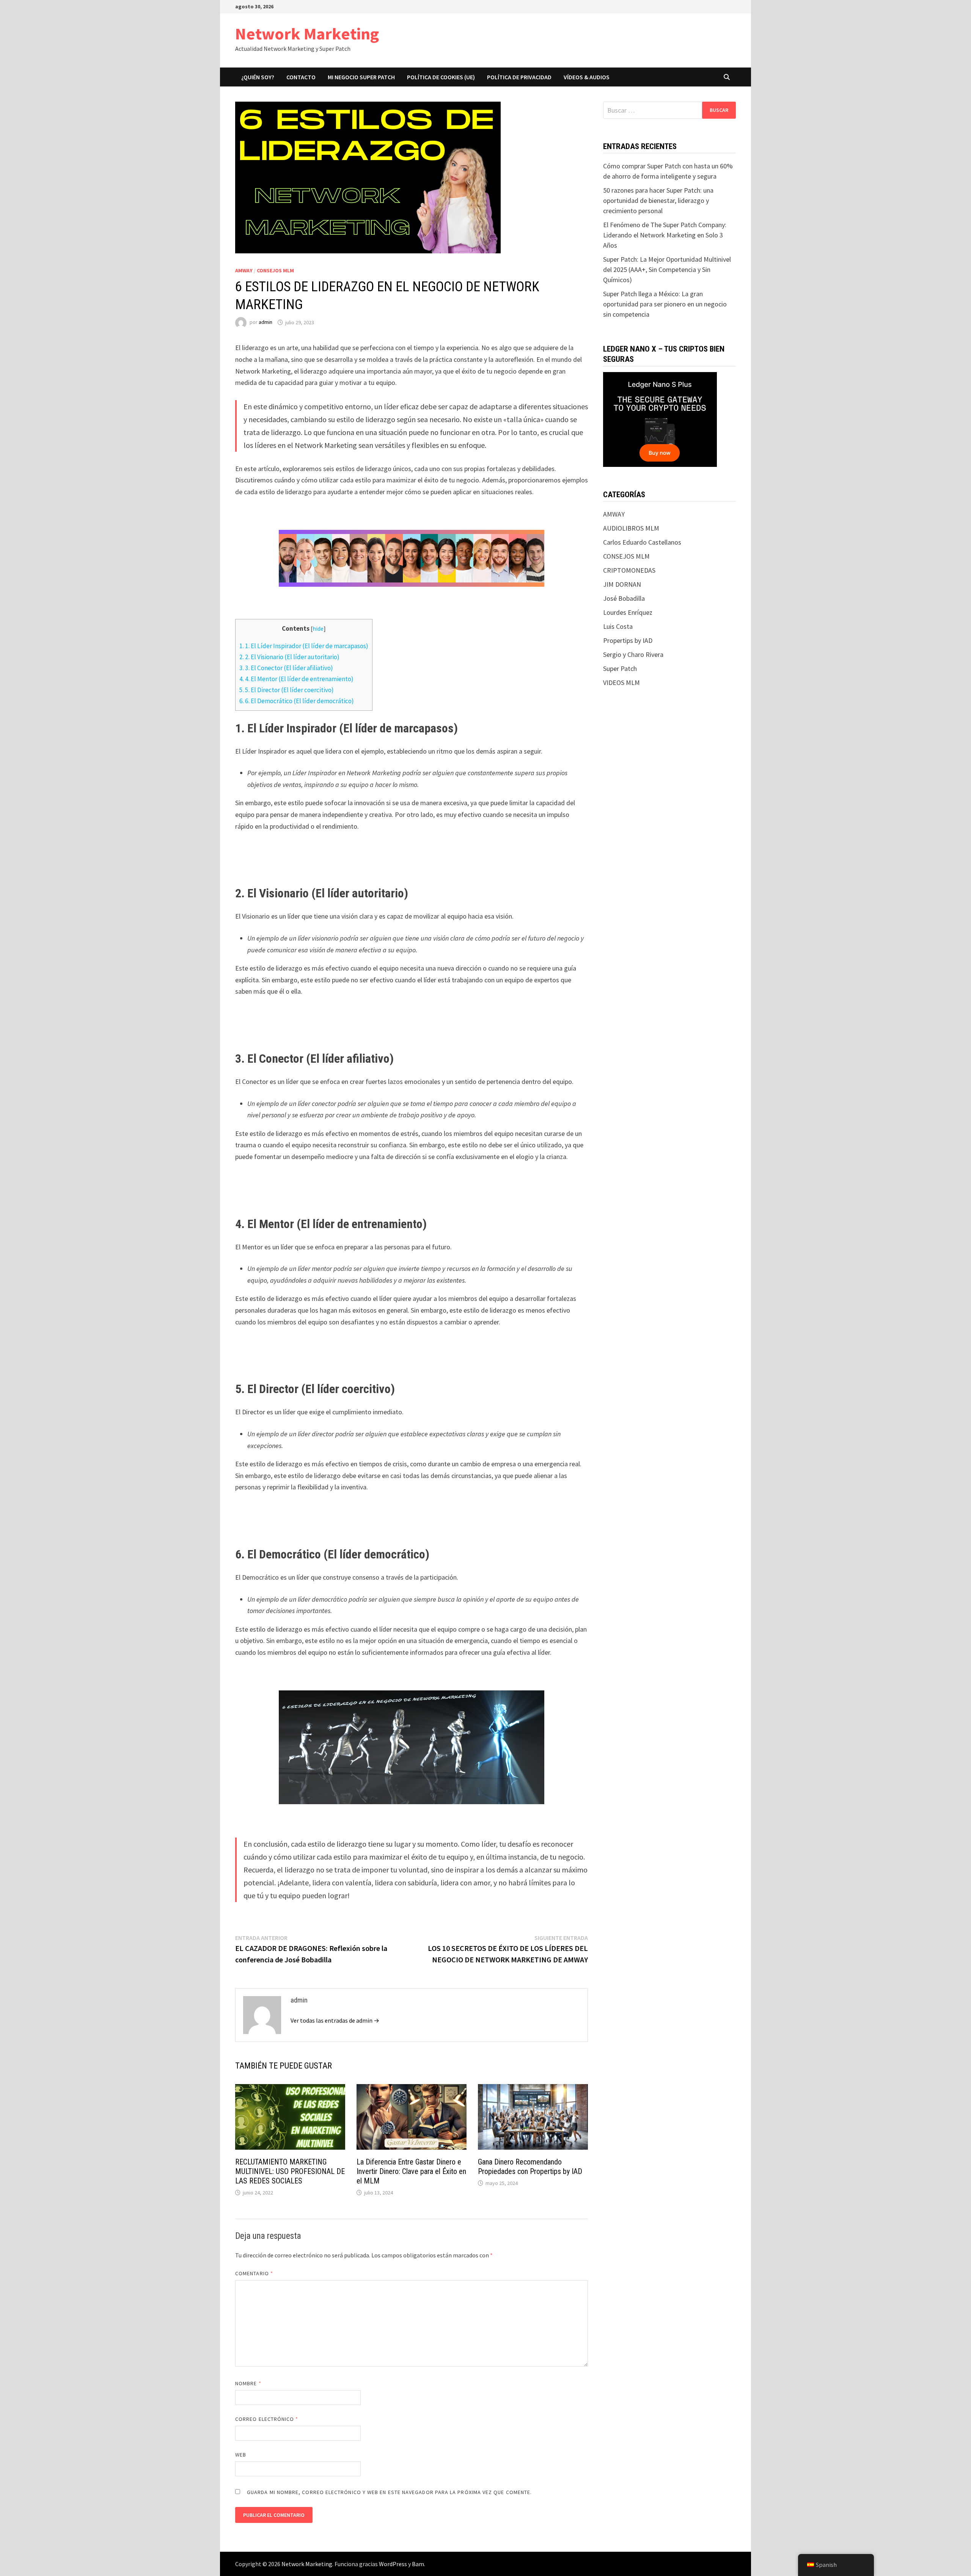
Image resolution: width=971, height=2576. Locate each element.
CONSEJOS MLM (275, 270)
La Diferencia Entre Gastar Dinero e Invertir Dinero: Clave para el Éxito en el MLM (411, 2171)
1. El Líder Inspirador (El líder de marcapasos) (304, 646)
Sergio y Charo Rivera (633, 654)
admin (266, 322)
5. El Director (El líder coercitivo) (287, 690)
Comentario (254, 2273)
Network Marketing (307, 34)
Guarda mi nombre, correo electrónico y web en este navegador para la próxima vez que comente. (389, 2492)
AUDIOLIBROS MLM (631, 528)
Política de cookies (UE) (441, 77)
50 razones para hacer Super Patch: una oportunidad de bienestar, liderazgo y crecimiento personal (658, 200)
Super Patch (620, 668)
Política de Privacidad (519, 77)
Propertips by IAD (628, 640)
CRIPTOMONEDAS (629, 570)
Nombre (248, 2383)
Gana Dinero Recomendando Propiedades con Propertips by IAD (530, 2167)
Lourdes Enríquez (628, 612)
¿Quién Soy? (258, 77)
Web (241, 2455)
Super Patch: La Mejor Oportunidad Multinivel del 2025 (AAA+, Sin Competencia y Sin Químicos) (667, 269)
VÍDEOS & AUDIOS (587, 77)
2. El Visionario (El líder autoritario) (289, 657)
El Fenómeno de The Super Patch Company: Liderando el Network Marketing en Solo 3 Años (665, 235)
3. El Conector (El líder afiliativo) (286, 668)
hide (318, 629)
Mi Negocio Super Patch (361, 77)
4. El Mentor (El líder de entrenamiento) (296, 679)
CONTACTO (301, 77)
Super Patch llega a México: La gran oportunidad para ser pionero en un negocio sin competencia (665, 304)
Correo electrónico (267, 2419)
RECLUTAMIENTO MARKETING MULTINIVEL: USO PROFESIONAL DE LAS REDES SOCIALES (290, 2171)
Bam (418, 2564)
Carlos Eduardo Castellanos (642, 542)
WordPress (393, 2564)
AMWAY (244, 270)
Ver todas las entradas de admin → (335, 2020)
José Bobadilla (624, 598)
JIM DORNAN (622, 584)
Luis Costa (618, 626)
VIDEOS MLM (621, 682)
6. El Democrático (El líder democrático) (297, 701)
